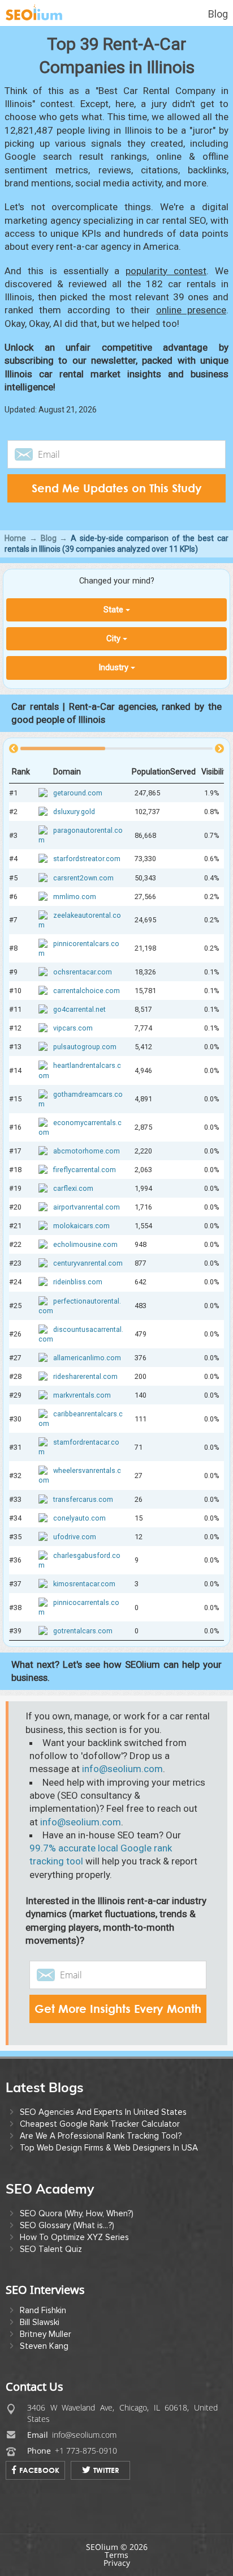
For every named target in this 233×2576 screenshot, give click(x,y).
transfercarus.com (83, 1499)
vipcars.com (73, 1028)
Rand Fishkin (43, 2310)
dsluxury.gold (74, 812)
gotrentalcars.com (83, 1631)
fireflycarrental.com (85, 1170)
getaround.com (78, 793)
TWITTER (106, 2470)
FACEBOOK (39, 2470)
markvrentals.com (82, 1395)
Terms (116, 2555)
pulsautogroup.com (85, 1047)
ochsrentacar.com (83, 972)
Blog (218, 14)
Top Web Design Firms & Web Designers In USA (109, 2148)
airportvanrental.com (87, 1207)
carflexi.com (73, 1188)
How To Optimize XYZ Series (74, 2237)
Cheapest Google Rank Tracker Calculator (100, 2124)
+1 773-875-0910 (86, 2451)
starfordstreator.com (87, 859)
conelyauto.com (79, 1518)
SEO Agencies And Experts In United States (103, 2112)
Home (15, 538)
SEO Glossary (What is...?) (67, 2225)
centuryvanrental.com (88, 1263)
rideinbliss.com (78, 1282)
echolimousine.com (85, 1244)
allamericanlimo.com (87, 1358)
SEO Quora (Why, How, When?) (77, 2213)
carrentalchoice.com (87, 991)
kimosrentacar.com (84, 1584)
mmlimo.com (75, 897)
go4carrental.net (79, 1009)
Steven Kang (44, 2346)
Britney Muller (46, 2334)
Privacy (117, 2563)
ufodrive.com (75, 1537)
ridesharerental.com (85, 1376)
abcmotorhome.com (87, 1151)
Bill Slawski (40, 2322)
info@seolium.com (122, 1769)
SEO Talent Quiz (51, 2249)
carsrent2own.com (83, 878)
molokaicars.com (81, 1226)
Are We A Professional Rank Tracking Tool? (101, 2136)
